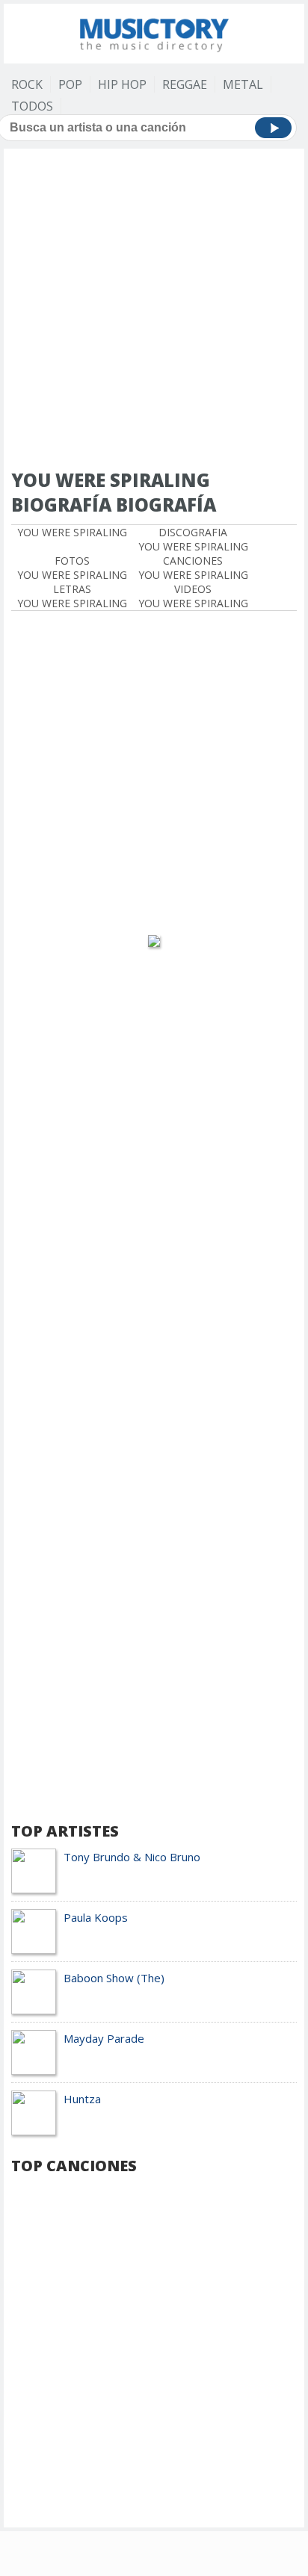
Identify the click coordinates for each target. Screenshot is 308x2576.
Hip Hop (122, 84)
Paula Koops (96, 1917)
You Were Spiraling (72, 532)
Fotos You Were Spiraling (72, 568)
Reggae (185, 84)
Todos (32, 106)
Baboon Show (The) (114, 1978)
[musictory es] (154, 32)
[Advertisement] (154, 310)
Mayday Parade (104, 2038)
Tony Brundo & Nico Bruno (132, 1857)
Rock (27, 84)
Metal (243, 84)
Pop (70, 84)
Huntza (82, 2099)
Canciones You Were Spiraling (193, 568)
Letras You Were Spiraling (72, 596)
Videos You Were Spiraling (193, 596)
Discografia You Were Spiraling (193, 539)
